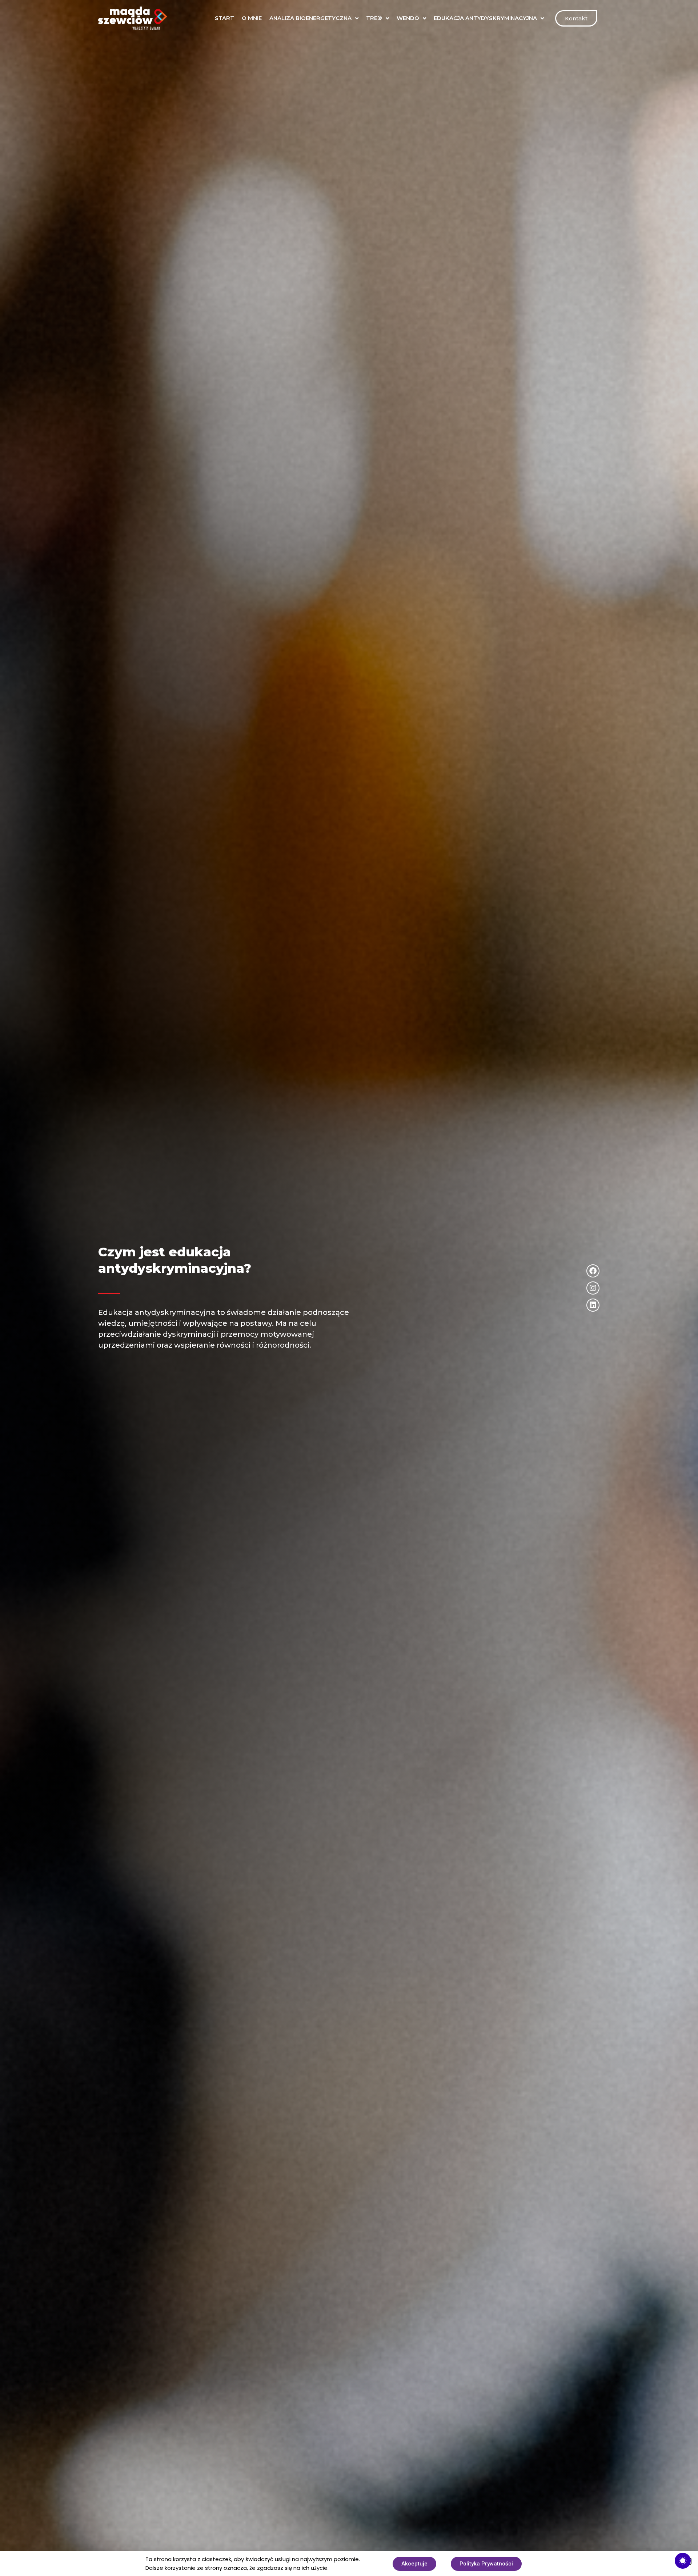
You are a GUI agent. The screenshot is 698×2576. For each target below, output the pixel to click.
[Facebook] (593, 1271)
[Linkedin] (593, 1305)
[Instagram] (593, 1288)
